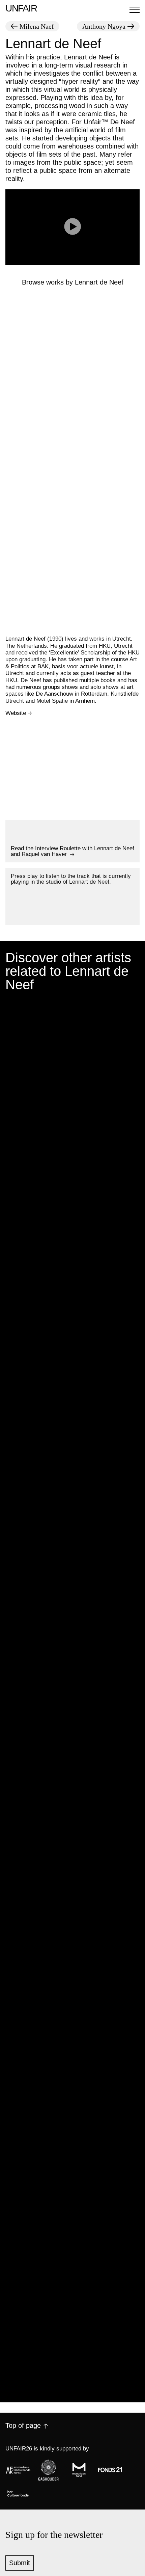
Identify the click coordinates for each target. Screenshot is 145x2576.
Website (16, 713)
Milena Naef (37, 26)
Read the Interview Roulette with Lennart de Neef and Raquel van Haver (72, 851)
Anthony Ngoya (104, 26)
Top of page (23, 2425)
